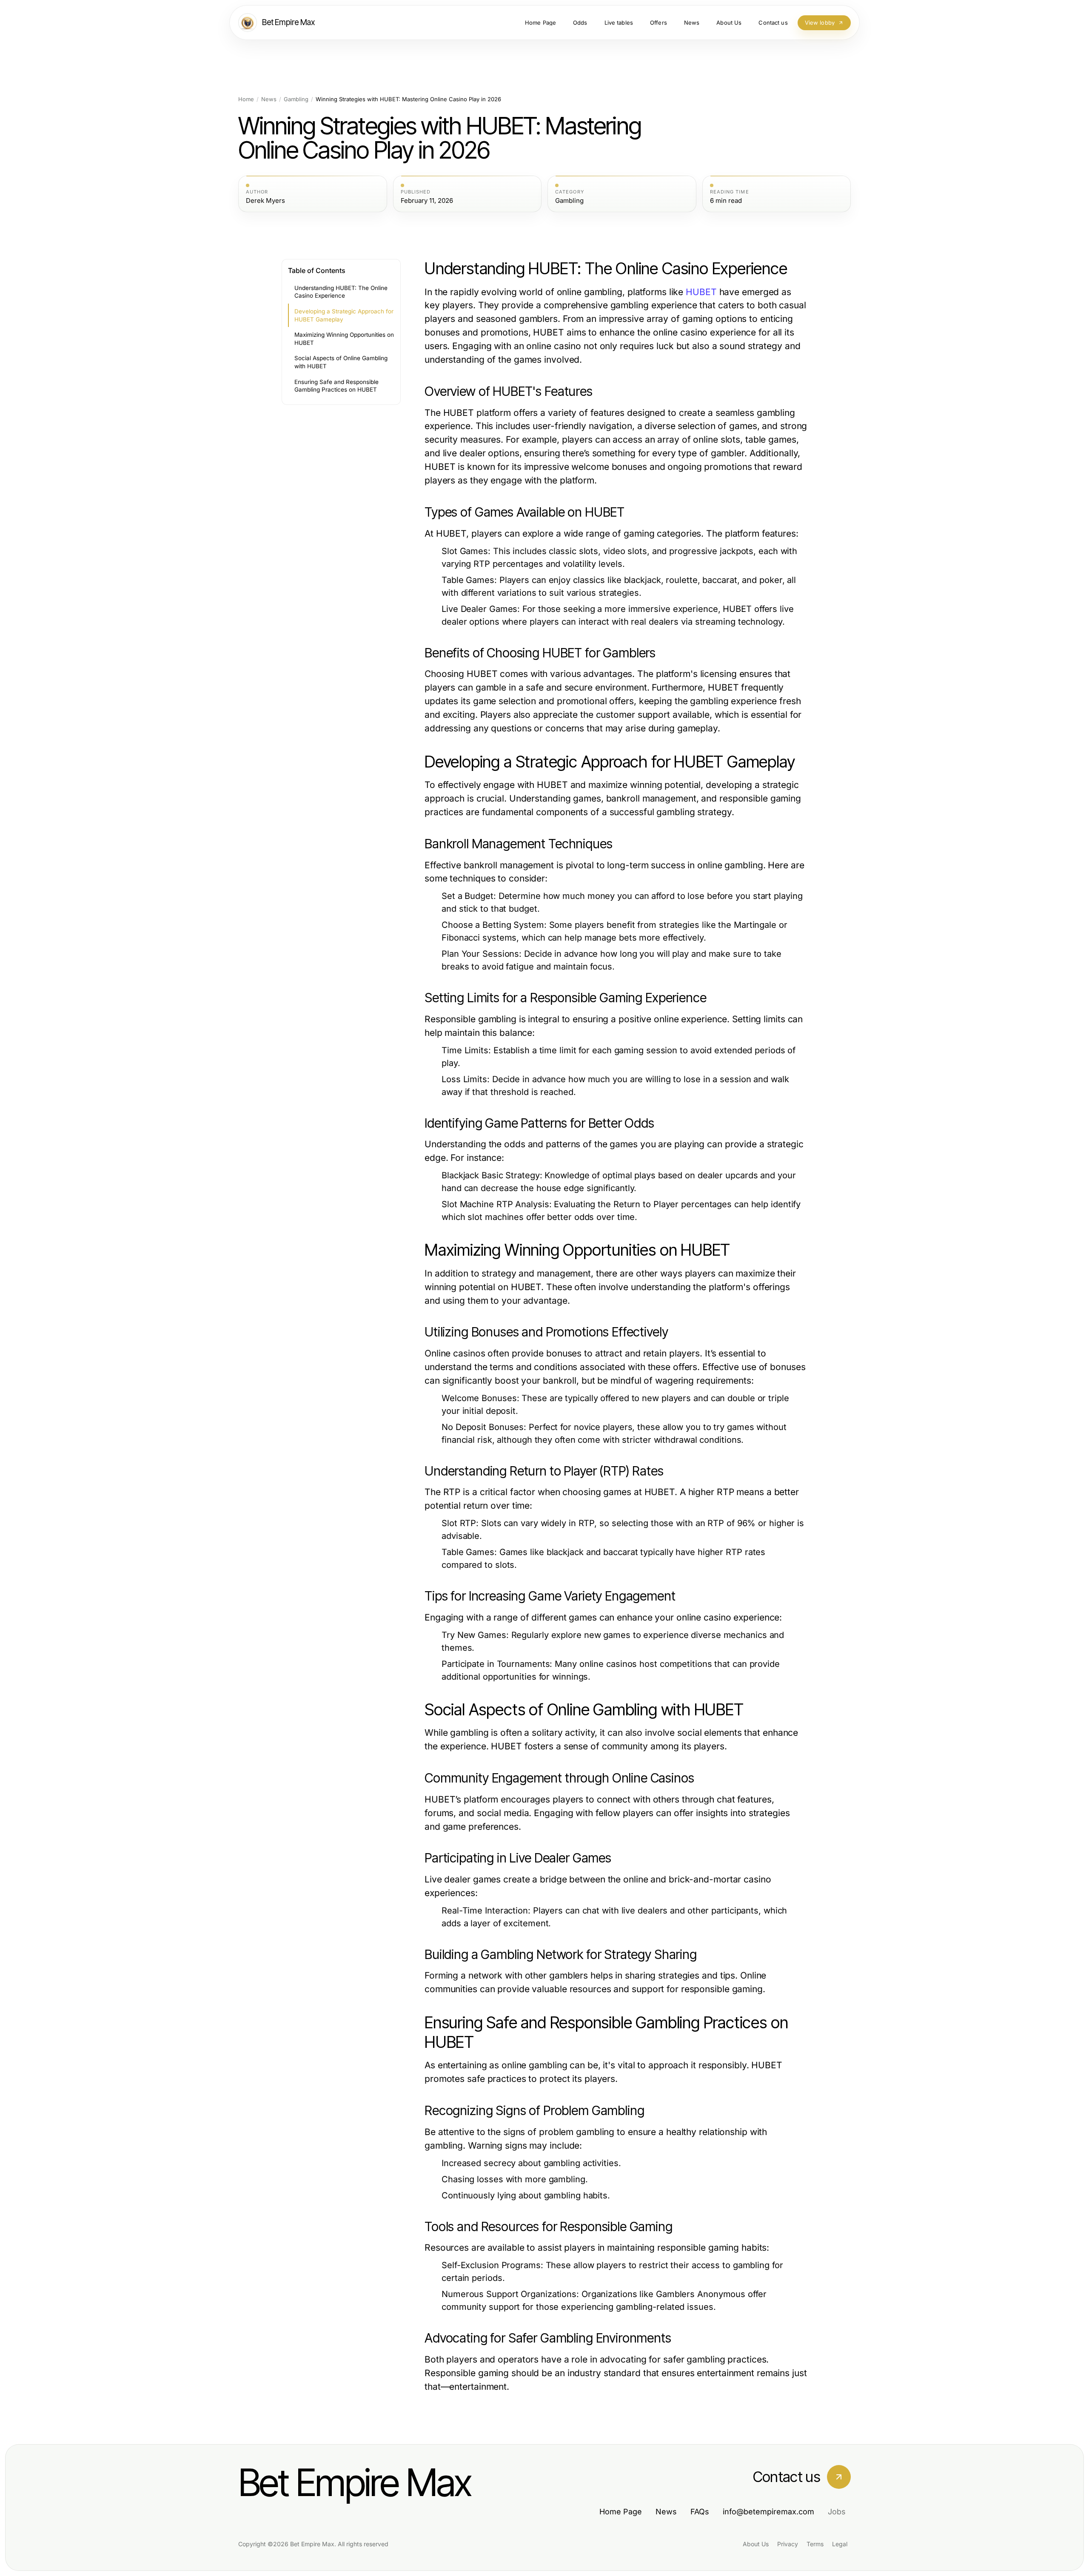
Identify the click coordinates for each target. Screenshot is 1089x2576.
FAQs (700, 2512)
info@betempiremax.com (768, 2512)
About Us (756, 2544)
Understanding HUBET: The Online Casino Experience (341, 292)
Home (246, 99)
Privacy (788, 2544)
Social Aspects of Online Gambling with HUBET (341, 362)
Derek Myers (265, 201)
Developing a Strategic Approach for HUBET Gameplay (344, 315)
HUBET (701, 292)
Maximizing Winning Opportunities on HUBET (344, 339)
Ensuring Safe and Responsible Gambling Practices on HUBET (336, 386)
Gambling (296, 99)
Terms (815, 2544)
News (269, 99)
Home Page (621, 2512)
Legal (840, 2544)
